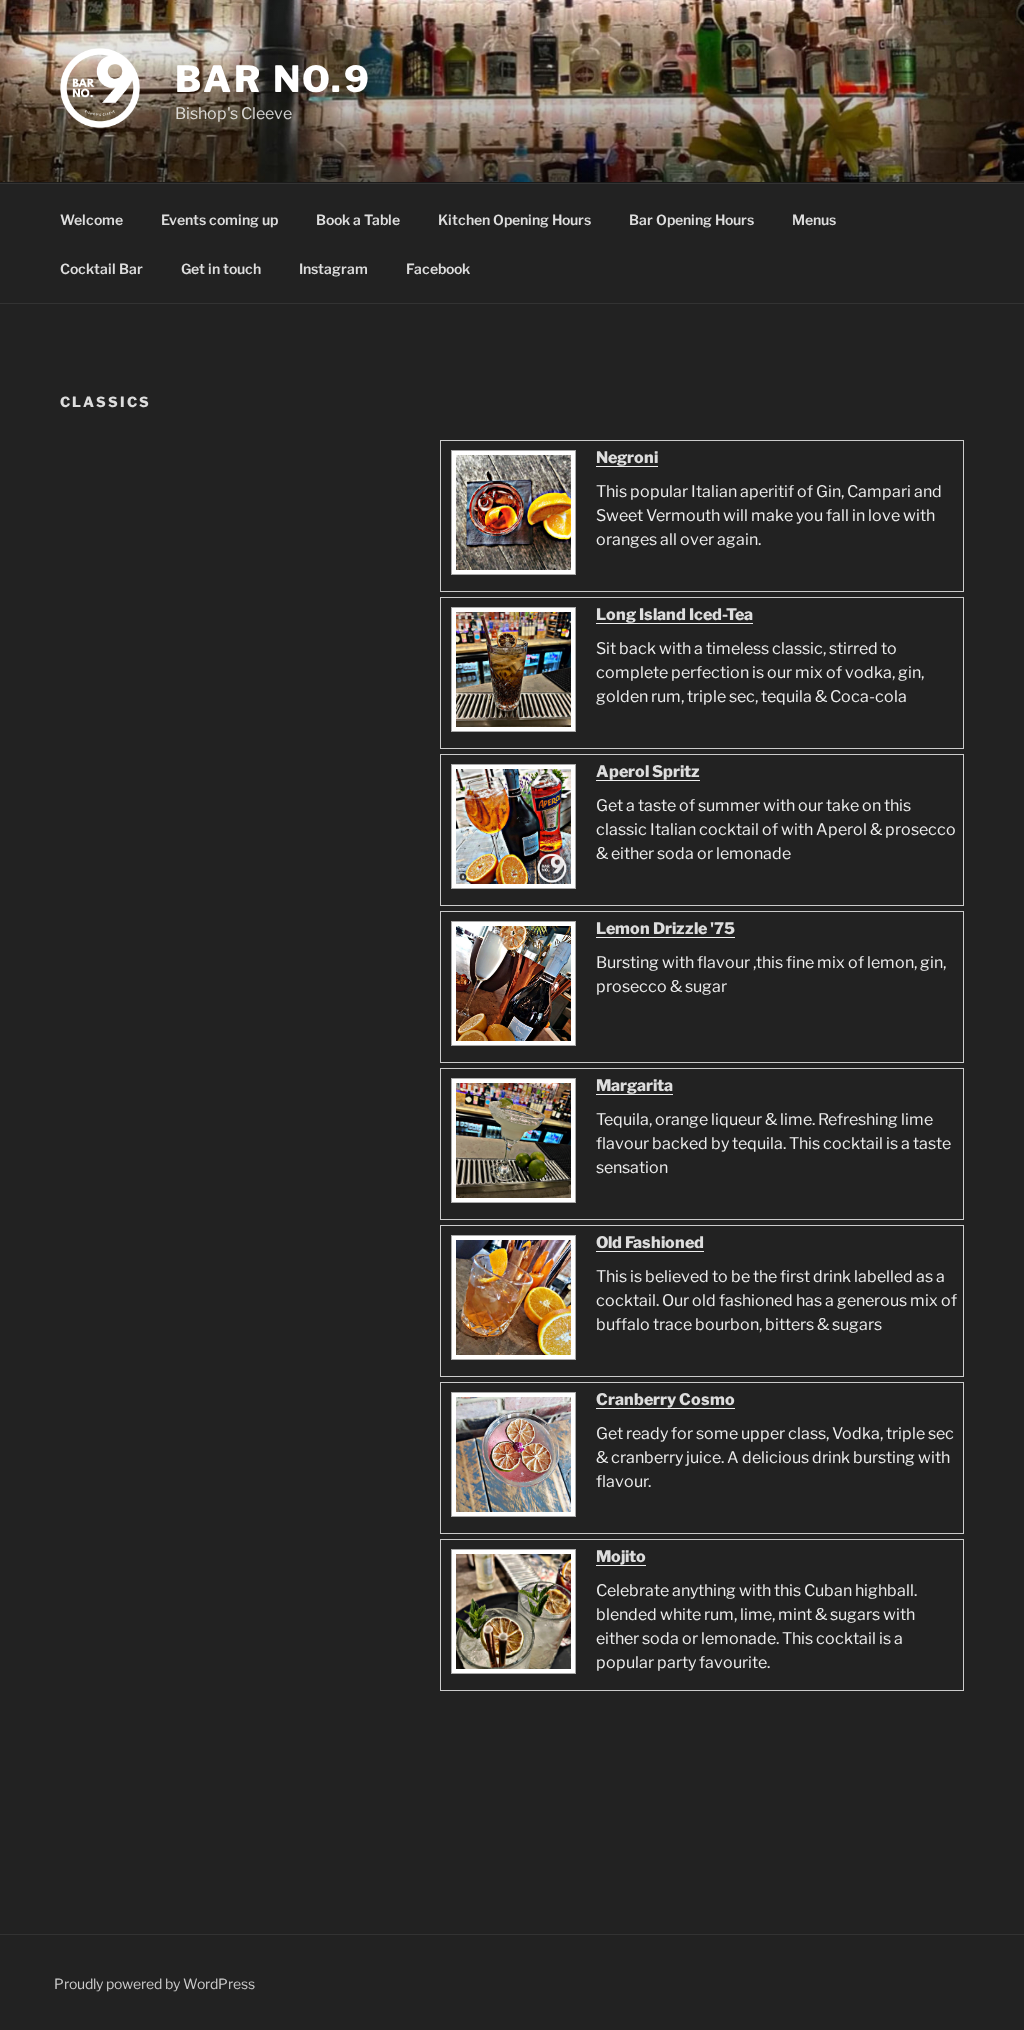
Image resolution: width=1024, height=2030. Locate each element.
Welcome (91, 219)
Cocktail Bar (101, 268)
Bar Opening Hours (691, 219)
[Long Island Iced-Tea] (511, 730)
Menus (814, 219)
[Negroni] (511, 573)
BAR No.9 (273, 79)
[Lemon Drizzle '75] (511, 1044)
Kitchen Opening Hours (514, 219)
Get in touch (221, 268)
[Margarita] (511, 1201)
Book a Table (358, 219)
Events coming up (219, 219)
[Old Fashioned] (511, 1358)
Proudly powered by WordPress (154, 1983)
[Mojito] (511, 1672)
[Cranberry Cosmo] (511, 1515)
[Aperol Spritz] (511, 887)
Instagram (333, 268)
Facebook (438, 268)
